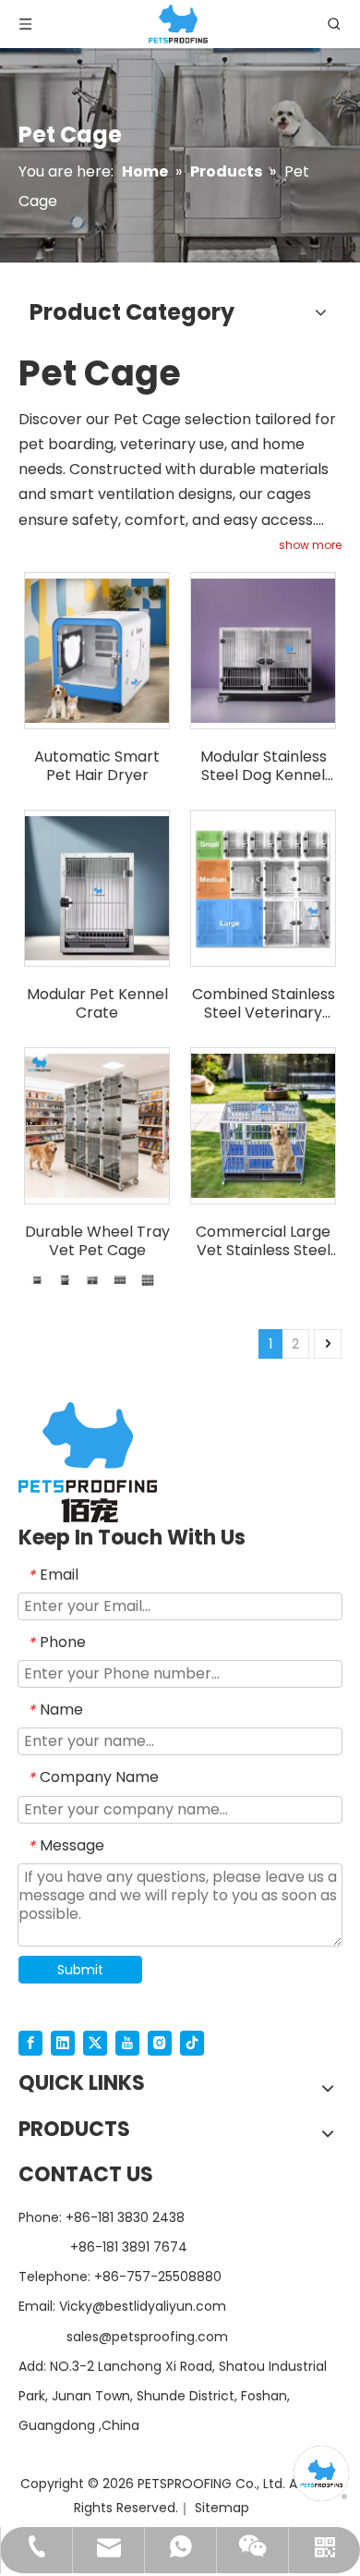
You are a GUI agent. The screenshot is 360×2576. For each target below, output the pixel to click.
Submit (80, 1970)
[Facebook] (30, 2043)
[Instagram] (160, 2043)
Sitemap (222, 2508)
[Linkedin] (63, 2043)
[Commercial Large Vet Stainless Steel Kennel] (263, 1126)
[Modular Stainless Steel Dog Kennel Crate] (263, 651)
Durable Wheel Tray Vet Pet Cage (97, 1241)
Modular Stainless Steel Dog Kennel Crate (264, 766)
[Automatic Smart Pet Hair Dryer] (97, 651)
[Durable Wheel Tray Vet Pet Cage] (97, 1126)
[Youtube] (127, 2043)
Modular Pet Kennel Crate (97, 1004)
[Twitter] (95, 2043)
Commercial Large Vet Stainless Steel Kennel (263, 1241)
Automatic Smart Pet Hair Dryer (97, 766)
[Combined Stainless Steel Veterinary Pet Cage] (263, 888)
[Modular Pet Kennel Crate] (97, 888)
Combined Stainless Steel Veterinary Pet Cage (264, 1004)
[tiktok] (192, 2043)
